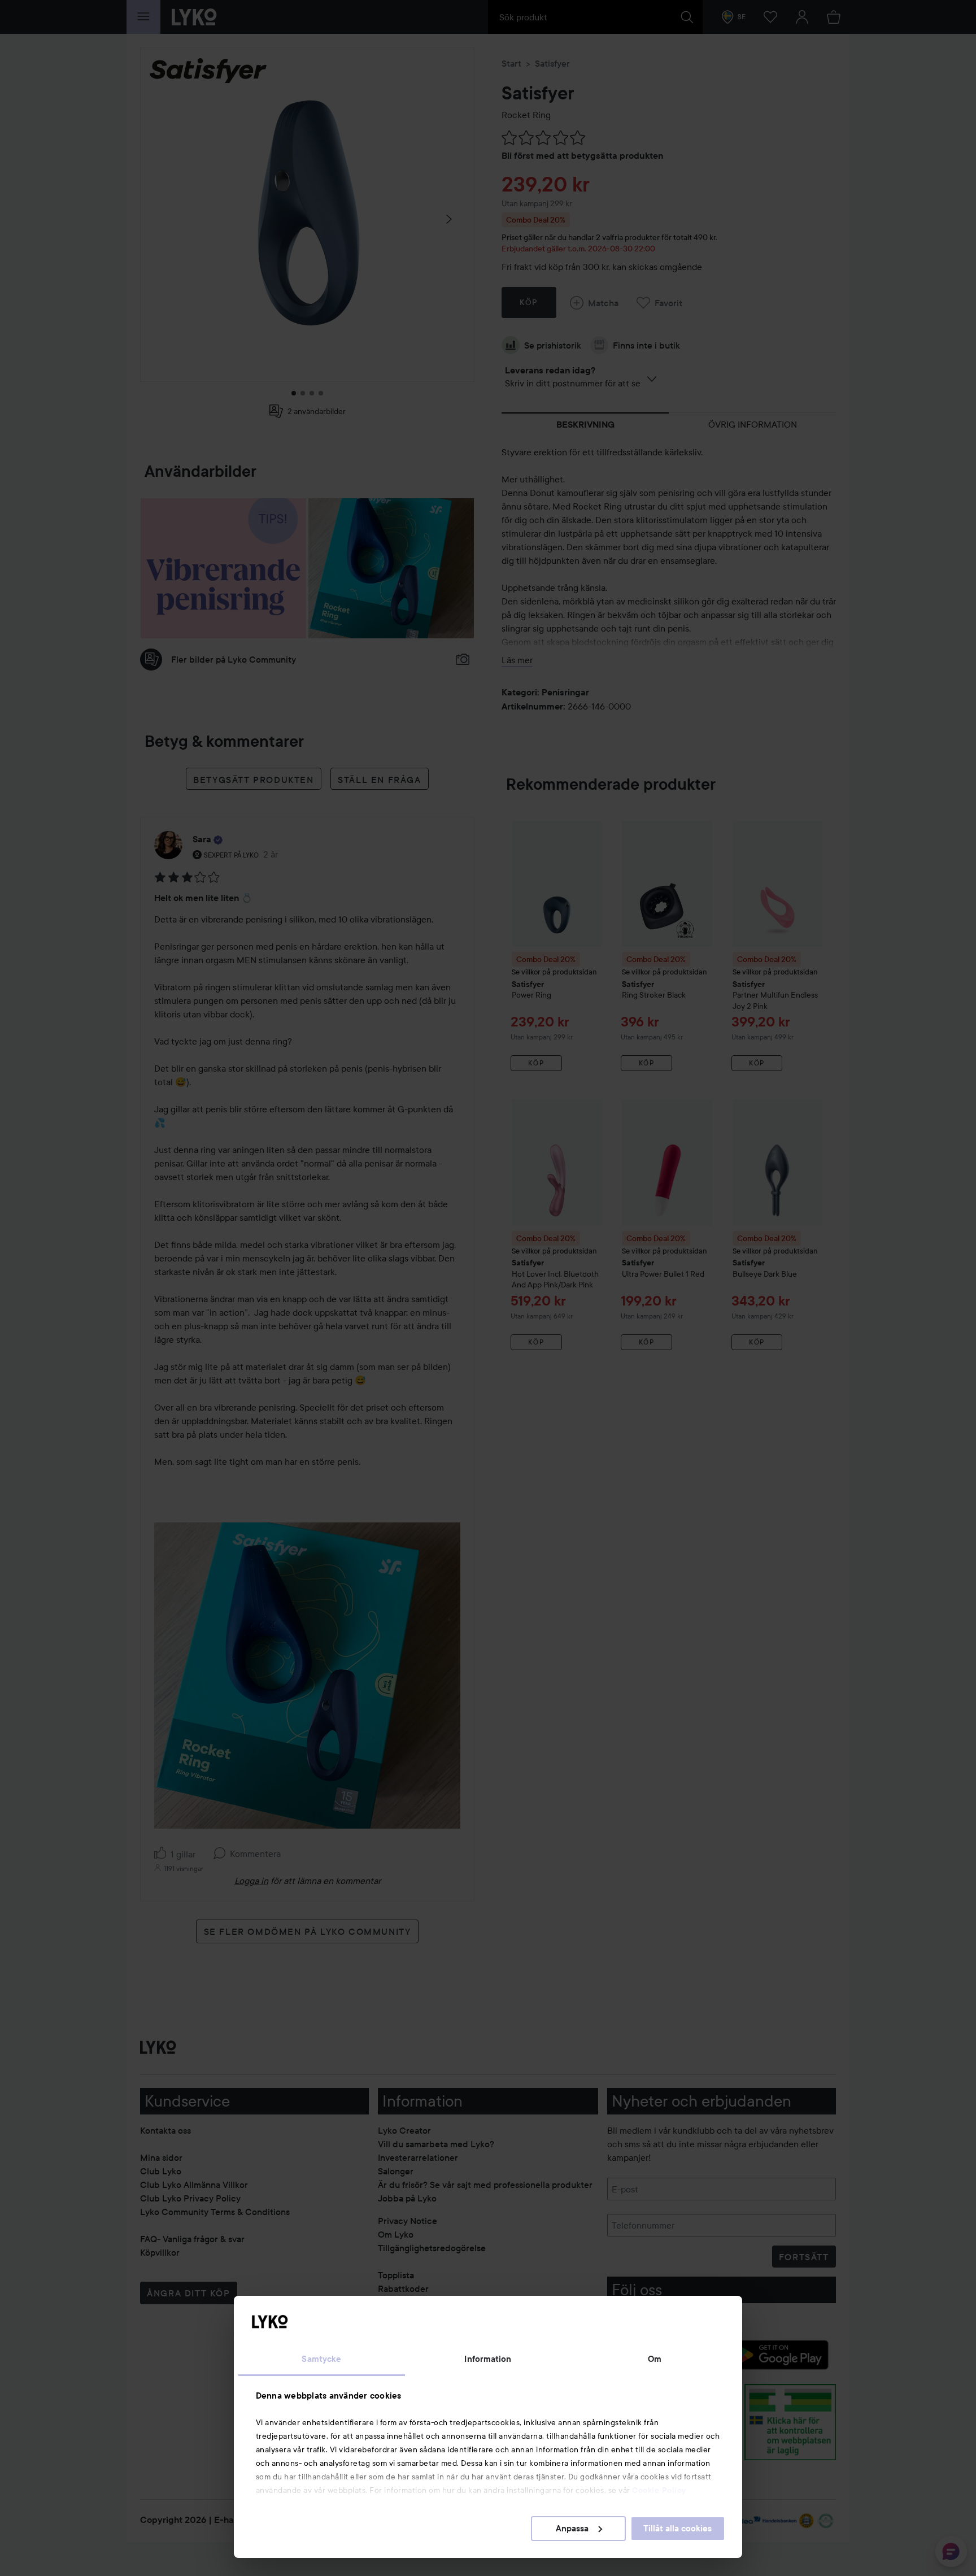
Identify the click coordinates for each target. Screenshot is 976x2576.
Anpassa (572, 2529)
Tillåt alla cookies (677, 2529)
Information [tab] (488, 2359)
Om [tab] (655, 2359)
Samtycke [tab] (321, 2359)
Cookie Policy (659, 2490)
